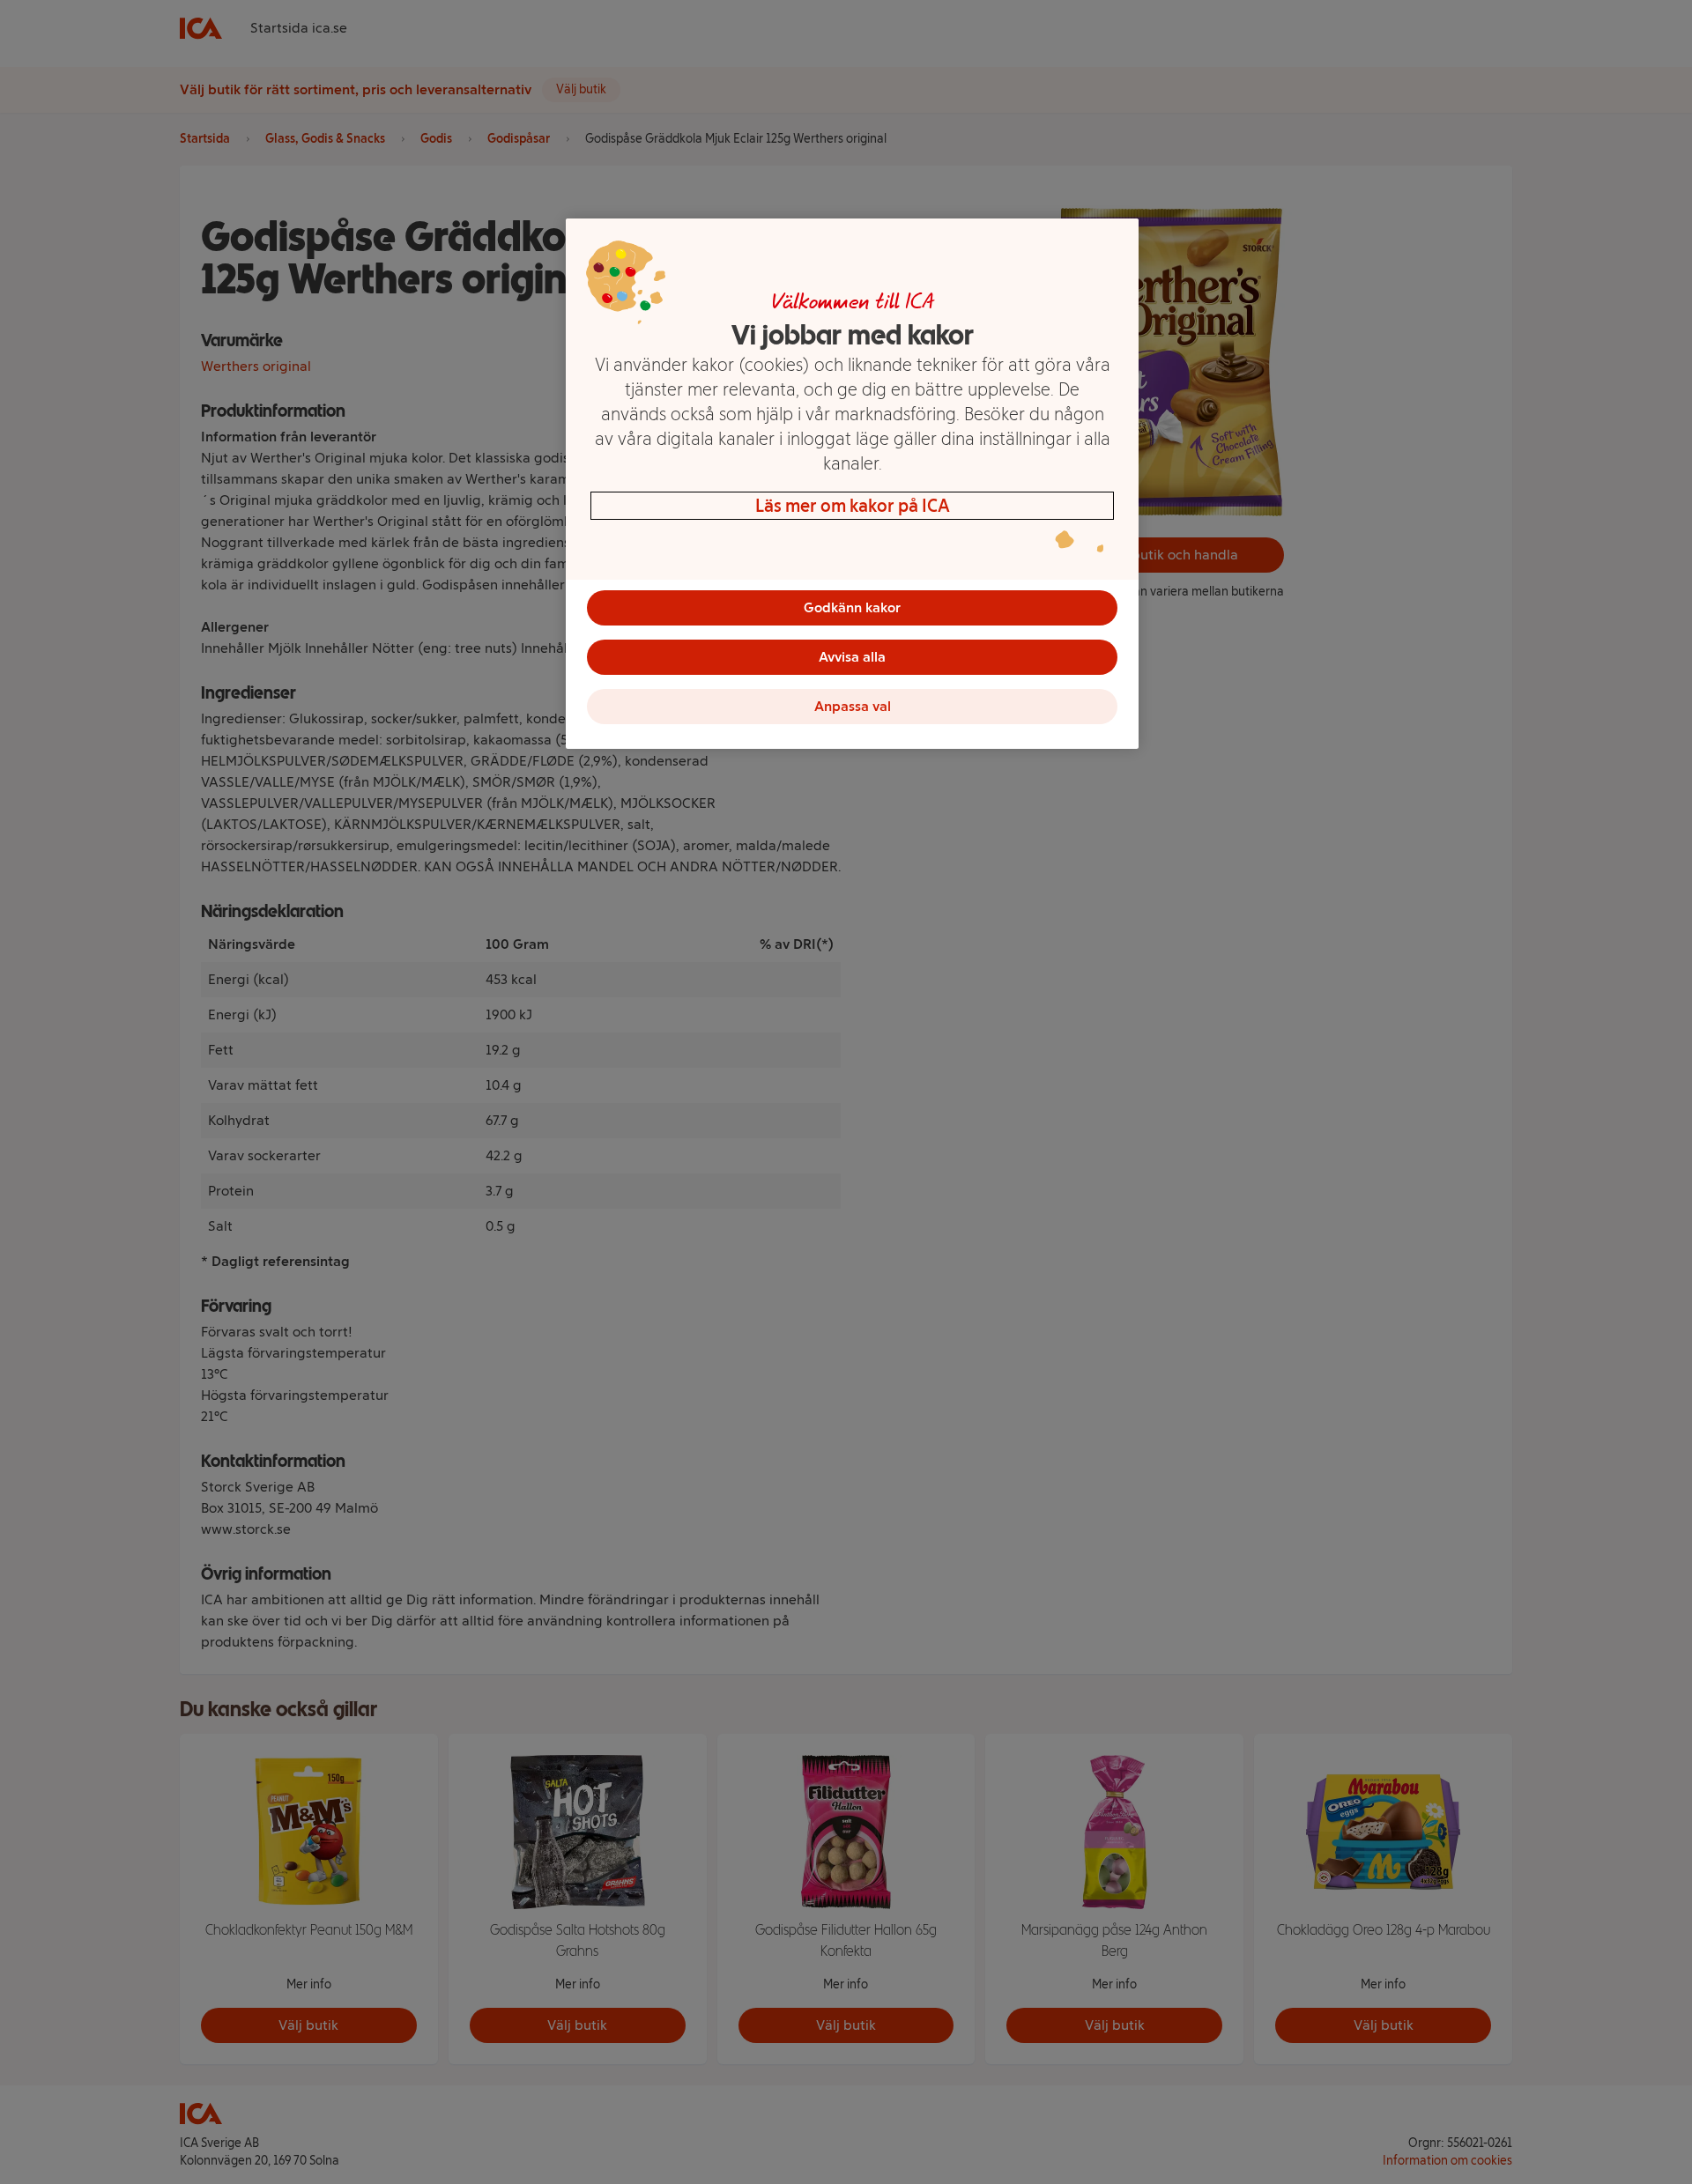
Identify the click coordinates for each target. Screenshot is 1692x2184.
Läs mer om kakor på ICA (853, 506)
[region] (852, 484)
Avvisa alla (852, 657)
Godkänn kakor (852, 607)
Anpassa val (853, 706)
